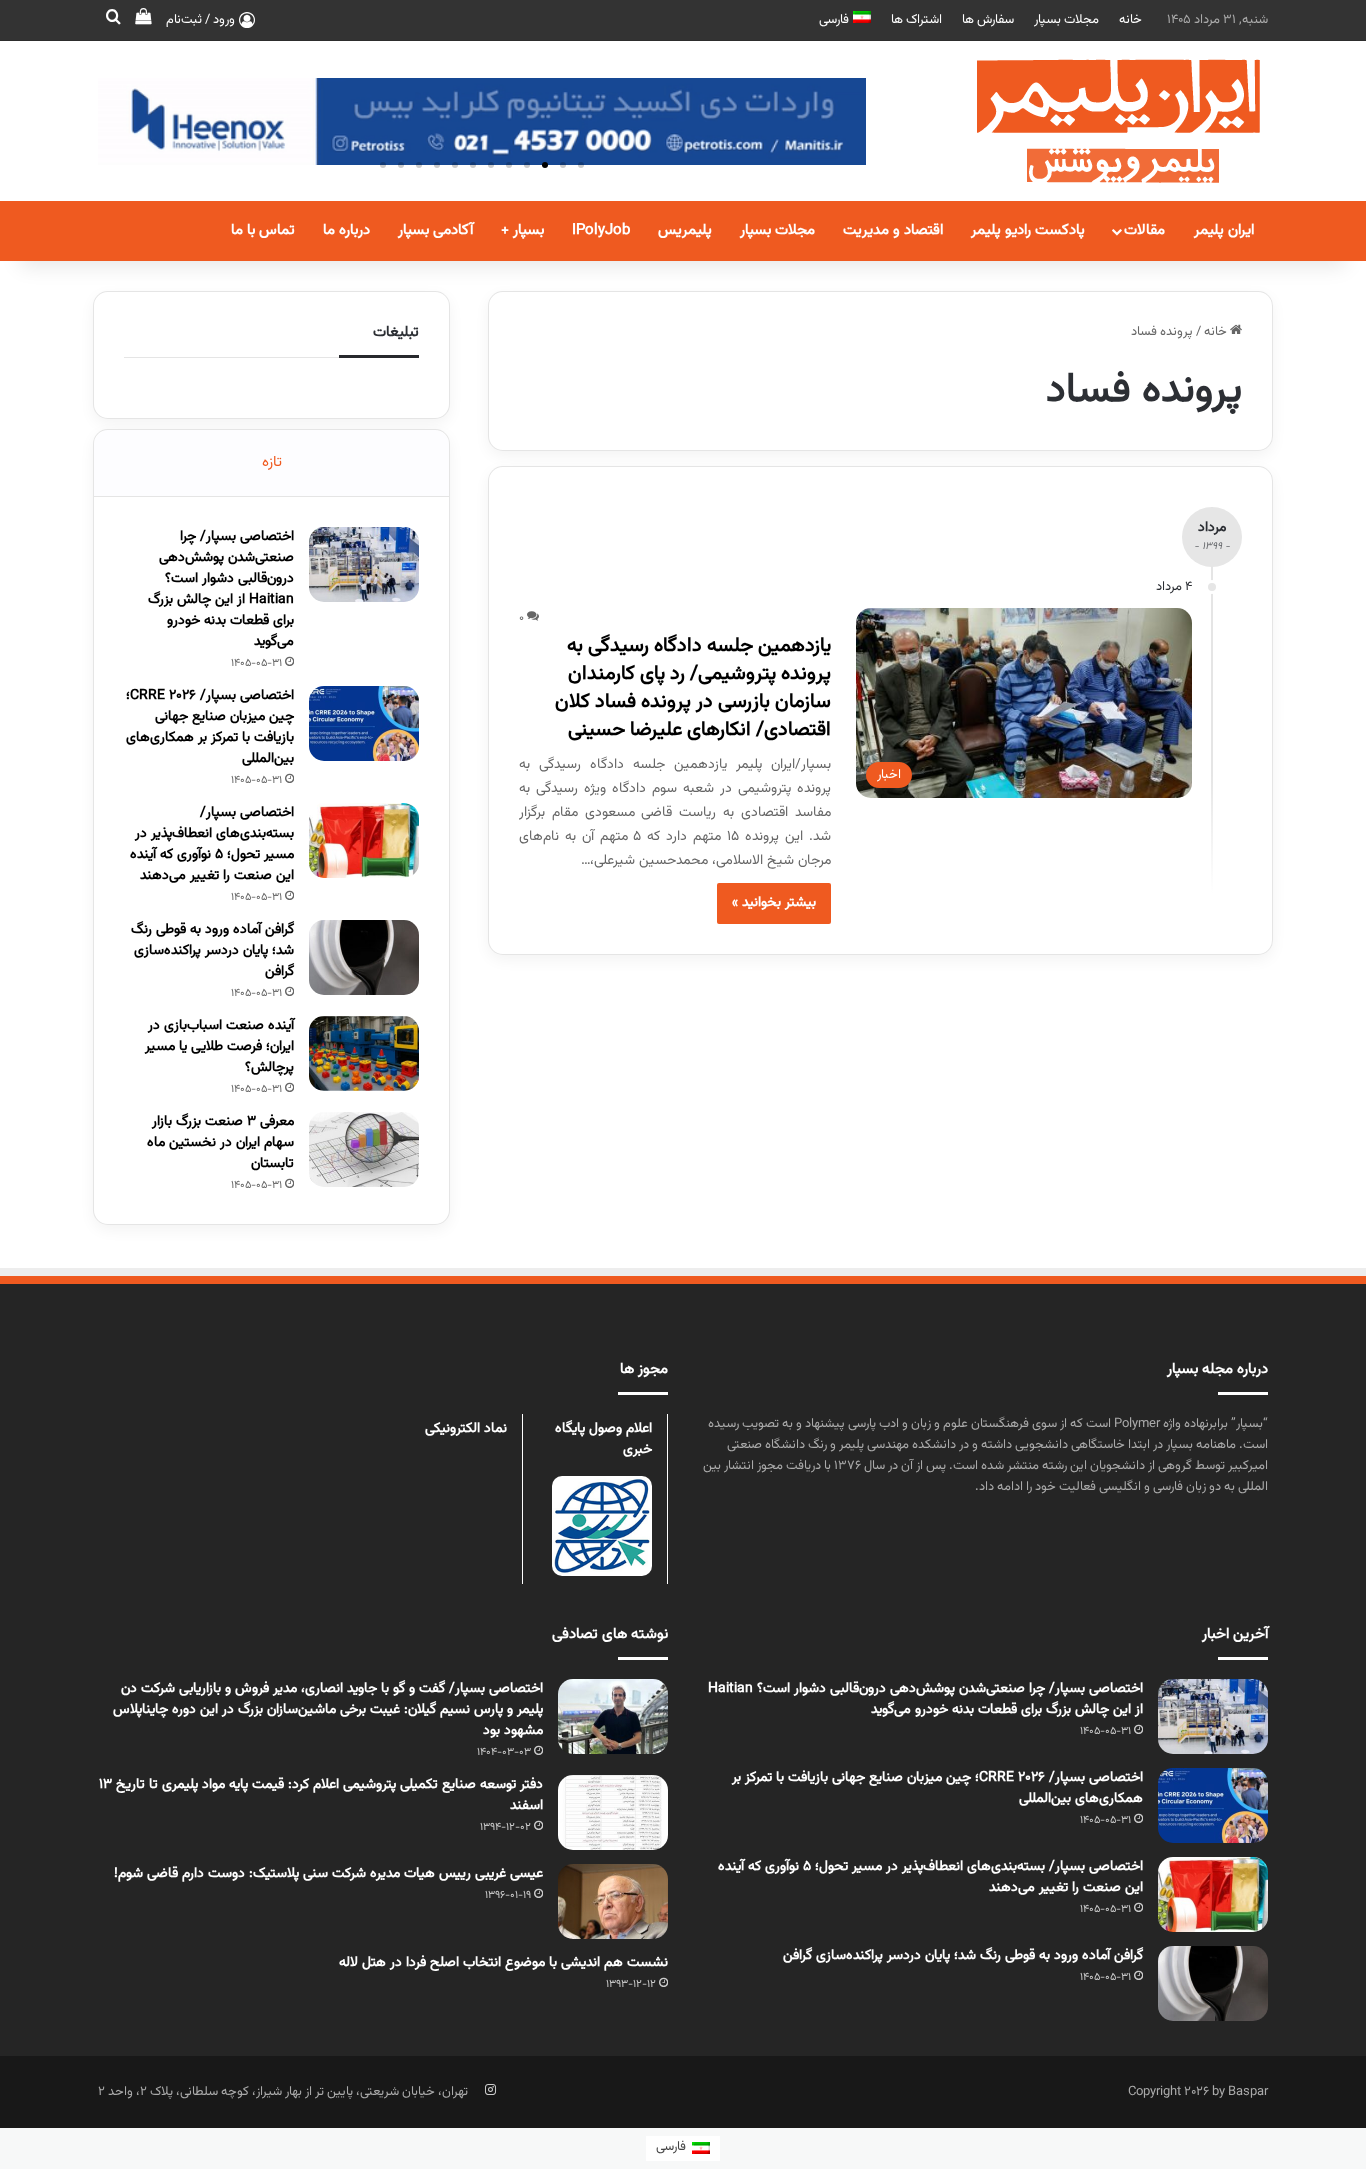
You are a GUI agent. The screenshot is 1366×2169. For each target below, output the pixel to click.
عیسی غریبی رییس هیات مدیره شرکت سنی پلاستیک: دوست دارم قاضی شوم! (328, 1874)
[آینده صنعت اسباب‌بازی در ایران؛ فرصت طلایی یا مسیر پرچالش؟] (364, 1053)
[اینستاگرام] (490, 2090)
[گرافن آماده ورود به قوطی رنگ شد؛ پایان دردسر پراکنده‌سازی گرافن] (364, 957)
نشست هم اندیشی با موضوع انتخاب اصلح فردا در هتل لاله (503, 1963)
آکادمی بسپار (435, 230)
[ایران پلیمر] (1093, 121)
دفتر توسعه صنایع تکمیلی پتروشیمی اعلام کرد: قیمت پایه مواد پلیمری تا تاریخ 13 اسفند (321, 1795)
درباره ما (346, 230)
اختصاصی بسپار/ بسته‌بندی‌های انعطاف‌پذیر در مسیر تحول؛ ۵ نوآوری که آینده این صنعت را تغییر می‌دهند (212, 844)
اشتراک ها (916, 20)
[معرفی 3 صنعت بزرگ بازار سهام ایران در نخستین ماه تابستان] (364, 1149)
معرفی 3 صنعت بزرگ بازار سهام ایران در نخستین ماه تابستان (220, 1143)
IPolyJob (601, 230)
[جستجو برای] (113, 20)
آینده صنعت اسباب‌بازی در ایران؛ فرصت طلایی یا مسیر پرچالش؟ (219, 1047)
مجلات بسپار (1066, 20)
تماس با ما (263, 230)
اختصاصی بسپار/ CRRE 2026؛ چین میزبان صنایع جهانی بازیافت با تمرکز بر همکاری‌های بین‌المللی (210, 727)
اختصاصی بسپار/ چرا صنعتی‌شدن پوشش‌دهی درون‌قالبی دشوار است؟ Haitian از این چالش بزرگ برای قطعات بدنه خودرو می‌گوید (221, 589)
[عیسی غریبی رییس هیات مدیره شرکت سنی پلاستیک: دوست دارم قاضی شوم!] (613, 1901)
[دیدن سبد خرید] (143, 20)
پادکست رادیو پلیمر (1028, 230)
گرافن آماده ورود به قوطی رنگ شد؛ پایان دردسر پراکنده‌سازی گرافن (212, 951)
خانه (1130, 20)
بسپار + (522, 230)
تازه (272, 462)
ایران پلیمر (1224, 230)
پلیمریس (685, 230)
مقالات (1144, 230)
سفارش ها (988, 20)
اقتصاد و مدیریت (893, 230)
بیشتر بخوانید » (774, 903)
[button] (581, 165)
